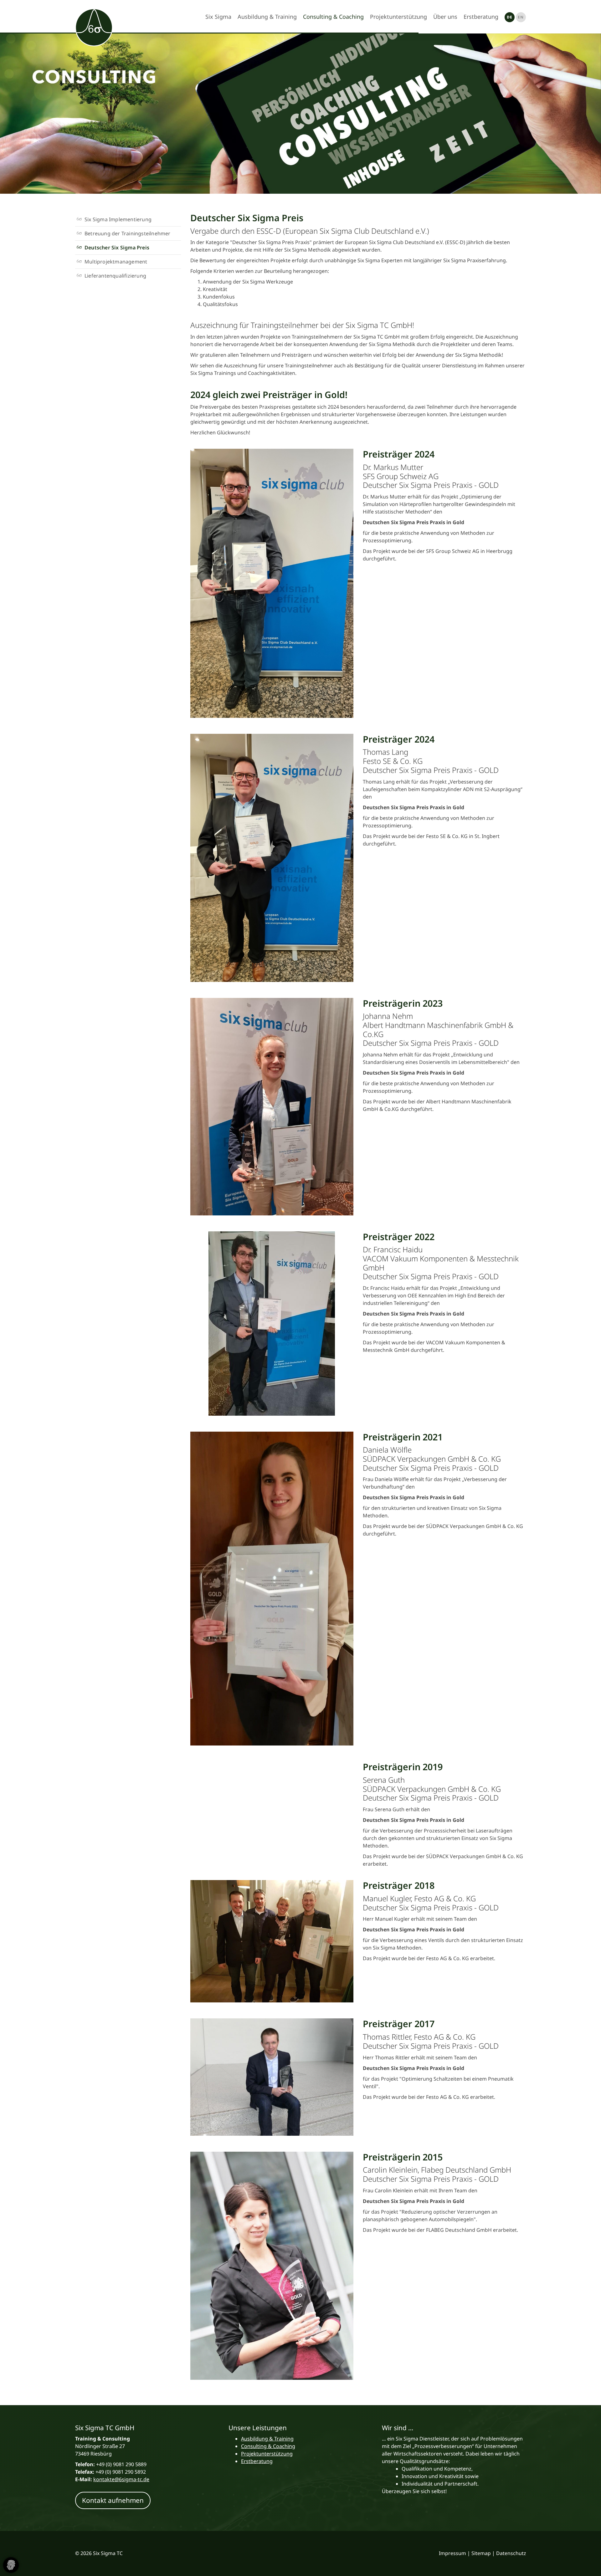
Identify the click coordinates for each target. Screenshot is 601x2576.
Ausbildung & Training (267, 17)
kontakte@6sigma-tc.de (121, 2479)
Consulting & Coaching (333, 17)
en (521, 17)
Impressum (452, 2553)
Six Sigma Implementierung (118, 219)
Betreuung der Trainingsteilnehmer (128, 233)
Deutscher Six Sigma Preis (117, 248)
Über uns (445, 17)
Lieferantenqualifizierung (115, 276)
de (510, 17)
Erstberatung (481, 17)
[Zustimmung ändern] (11, 2565)
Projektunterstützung (398, 17)
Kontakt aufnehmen (113, 2500)
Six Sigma (218, 17)
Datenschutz (511, 2553)
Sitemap (481, 2553)
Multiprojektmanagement (116, 262)
